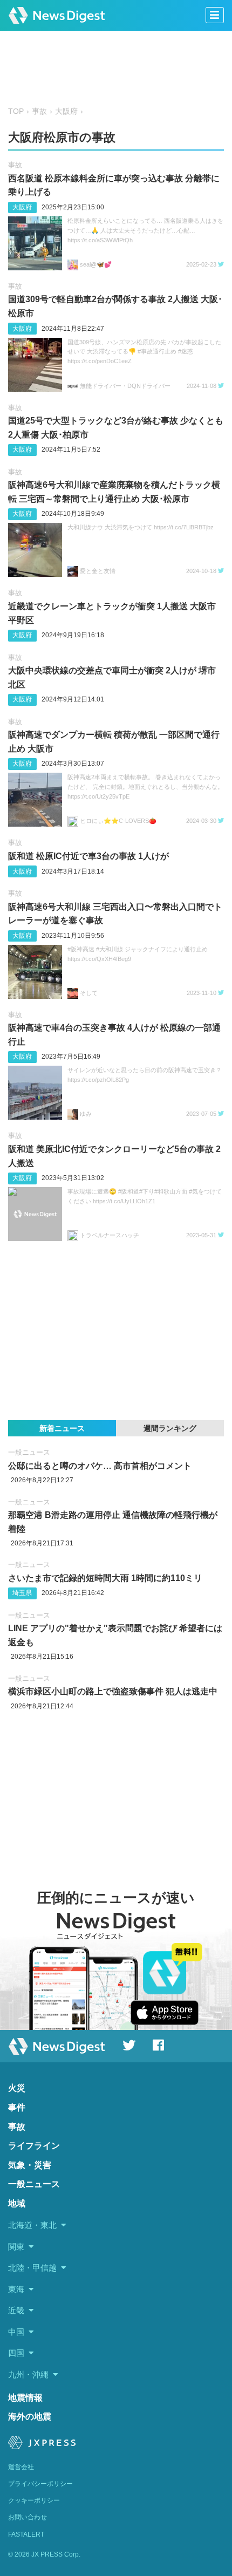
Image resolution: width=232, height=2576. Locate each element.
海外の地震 (30, 2417)
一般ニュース (29, 1452)
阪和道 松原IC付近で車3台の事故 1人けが (88, 856)
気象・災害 (30, 2165)
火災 (17, 2088)
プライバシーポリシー (40, 2484)
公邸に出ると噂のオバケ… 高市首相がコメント (100, 1466)
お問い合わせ (28, 2517)
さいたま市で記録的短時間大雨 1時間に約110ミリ (105, 1578)
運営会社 (21, 2467)
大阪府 (66, 111)
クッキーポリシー (34, 2500)
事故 (39, 111)
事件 (17, 2107)
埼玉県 (22, 1593)
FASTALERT (26, 2534)
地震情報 (25, 2398)
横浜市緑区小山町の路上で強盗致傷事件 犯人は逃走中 (113, 1691)
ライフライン (34, 2146)
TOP (16, 111)
